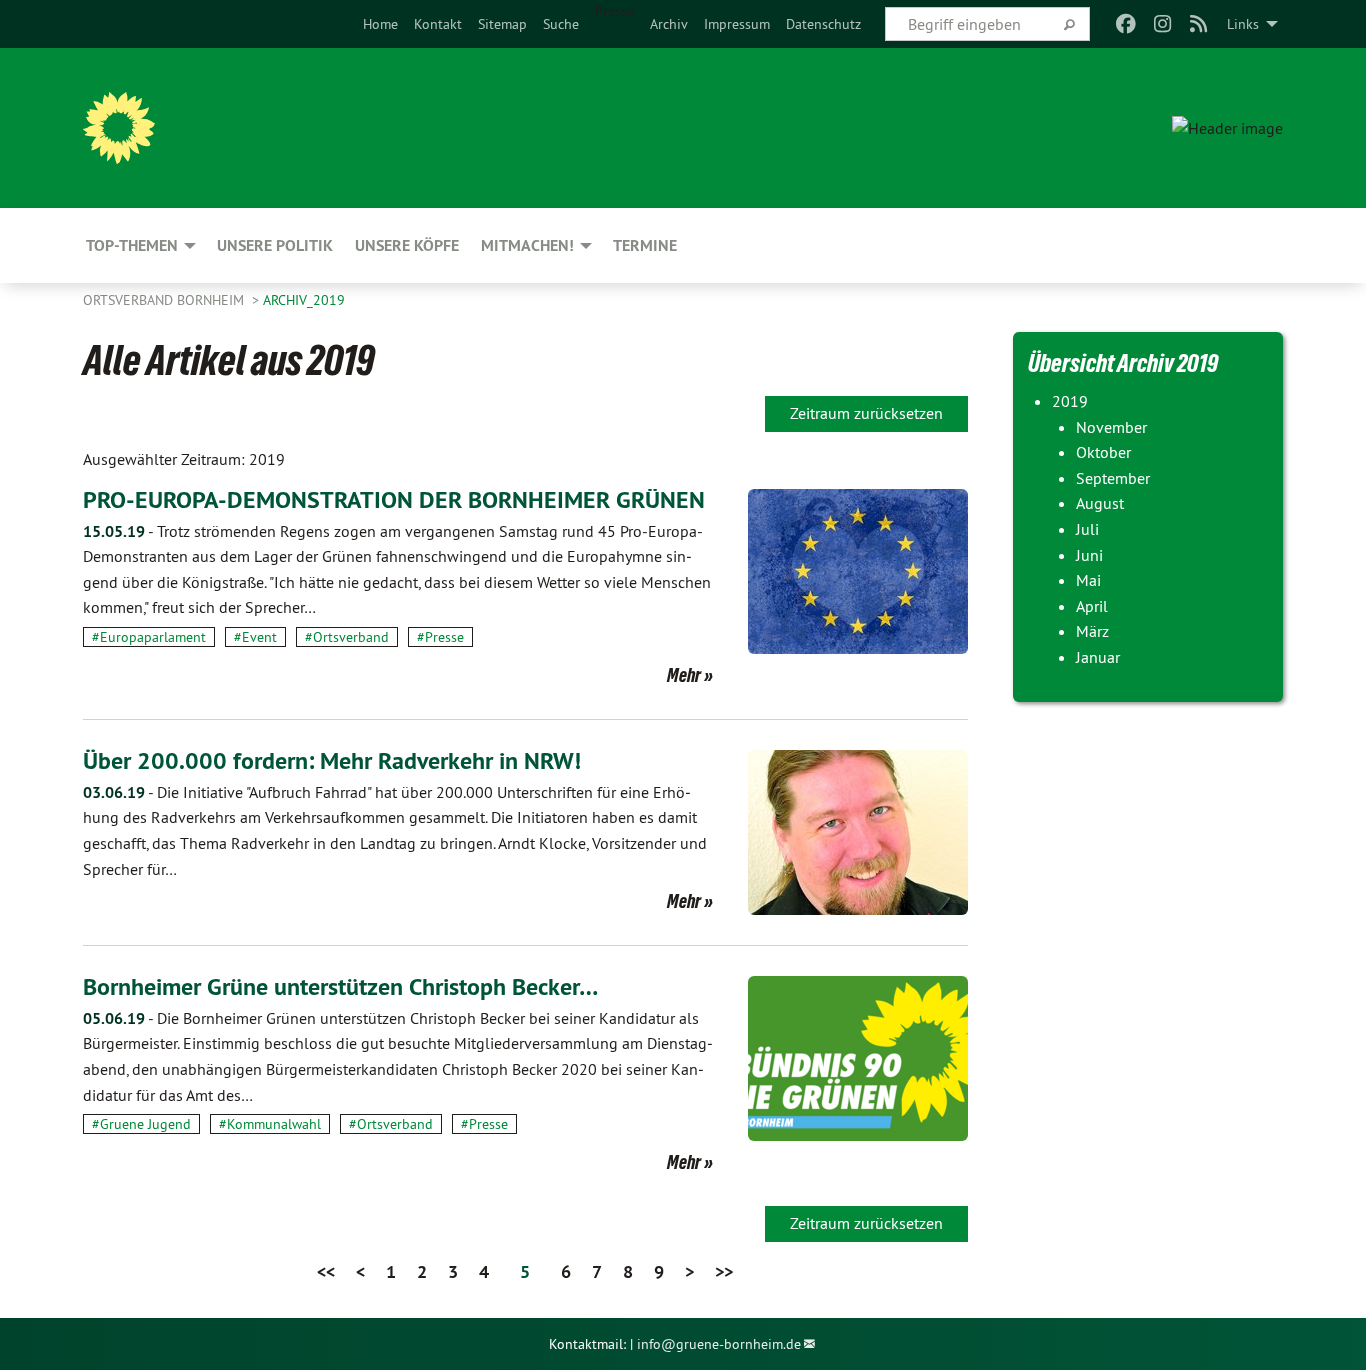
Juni (1089, 555)
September (1113, 478)
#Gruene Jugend (141, 1124)
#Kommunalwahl (270, 1124)
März (1092, 631)
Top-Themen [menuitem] (132, 245)
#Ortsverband (347, 637)
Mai (1088, 580)
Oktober (1103, 452)
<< (326, 1271)
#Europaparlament (149, 637)
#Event (255, 637)
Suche (561, 24)
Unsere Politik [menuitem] (275, 245)
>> (724, 1271)
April (1092, 606)
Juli (1087, 529)
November (1111, 427)
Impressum (737, 24)
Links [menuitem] (1243, 24)
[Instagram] (1162, 24)
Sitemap (502, 24)
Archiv (669, 24)
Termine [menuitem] (645, 245)
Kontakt (438, 24)
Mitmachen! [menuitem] (527, 245)
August (1100, 503)
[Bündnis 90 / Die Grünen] (119, 128)
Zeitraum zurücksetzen (866, 413)
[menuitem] (380, 24)
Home (380, 24)
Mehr (684, 675)
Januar (1098, 657)
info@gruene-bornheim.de (719, 1344)
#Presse (440, 637)
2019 (1070, 401)
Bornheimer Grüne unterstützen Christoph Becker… (340, 986)
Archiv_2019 (304, 300)
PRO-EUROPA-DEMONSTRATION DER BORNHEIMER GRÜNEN (394, 499)
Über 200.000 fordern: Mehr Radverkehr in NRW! (332, 760)
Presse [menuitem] (614, 11)
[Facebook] (1126, 24)
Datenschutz (823, 24)
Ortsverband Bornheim (165, 300)
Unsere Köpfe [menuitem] (407, 245)
